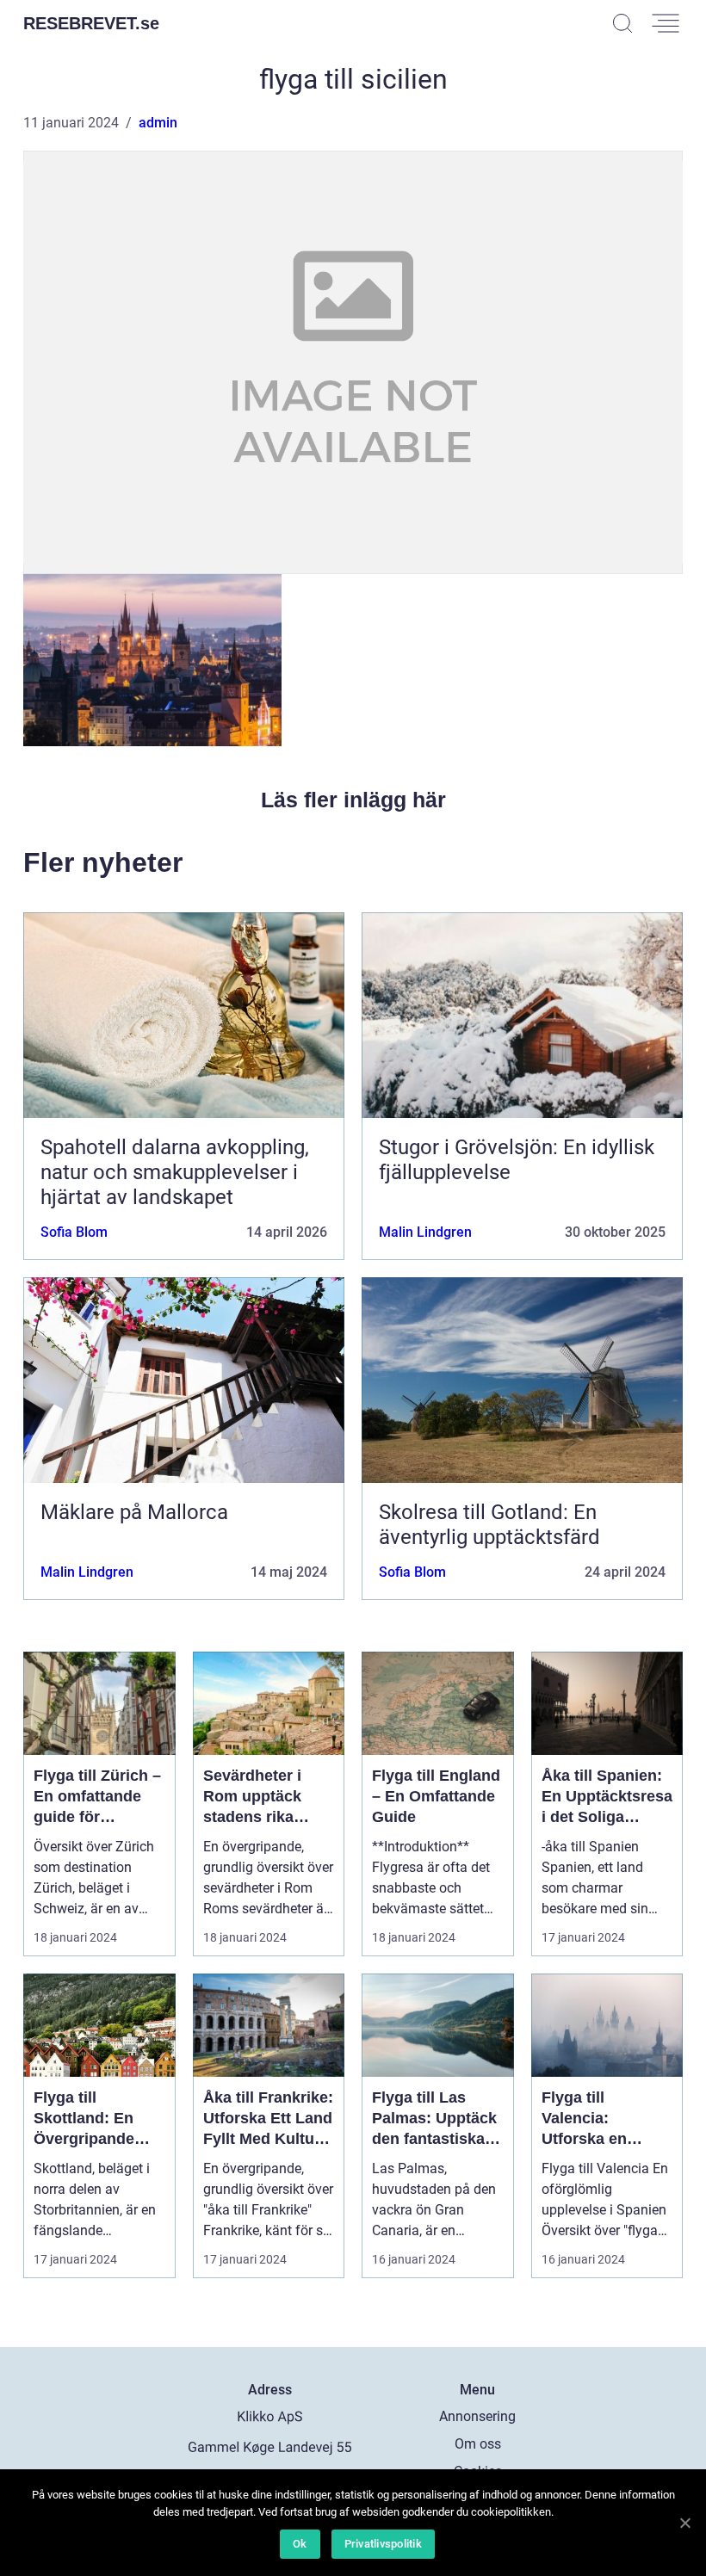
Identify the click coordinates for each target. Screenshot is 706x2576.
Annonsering (477, 2416)
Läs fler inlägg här (353, 800)
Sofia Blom (74, 1232)
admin (158, 123)
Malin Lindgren (425, 1232)
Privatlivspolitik (383, 2544)
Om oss (478, 2444)
